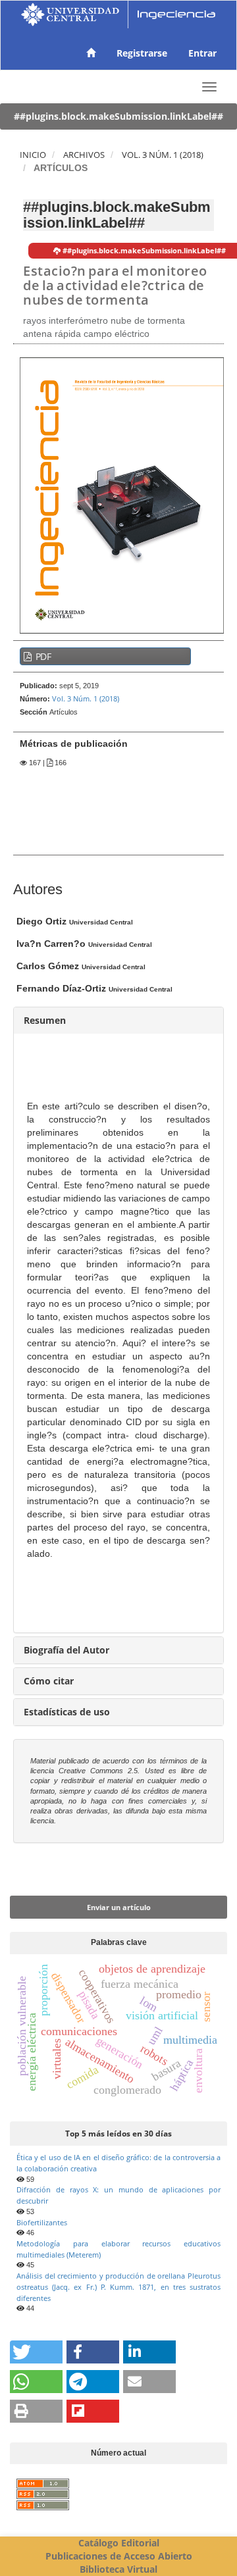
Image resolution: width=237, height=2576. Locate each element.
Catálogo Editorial (119, 2543)
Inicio (33, 155)
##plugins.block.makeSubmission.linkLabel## (118, 116)
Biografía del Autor (66, 1650)
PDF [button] (42, 656)
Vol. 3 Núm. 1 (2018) (163, 155)
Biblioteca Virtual (118, 2569)
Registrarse (142, 53)
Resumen (45, 1020)
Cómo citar (49, 1681)
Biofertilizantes (42, 2222)
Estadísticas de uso (67, 1712)
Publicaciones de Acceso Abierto (119, 2556)
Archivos (84, 155)
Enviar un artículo (119, 1907)
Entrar (202, 53)
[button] (36, 2352)
